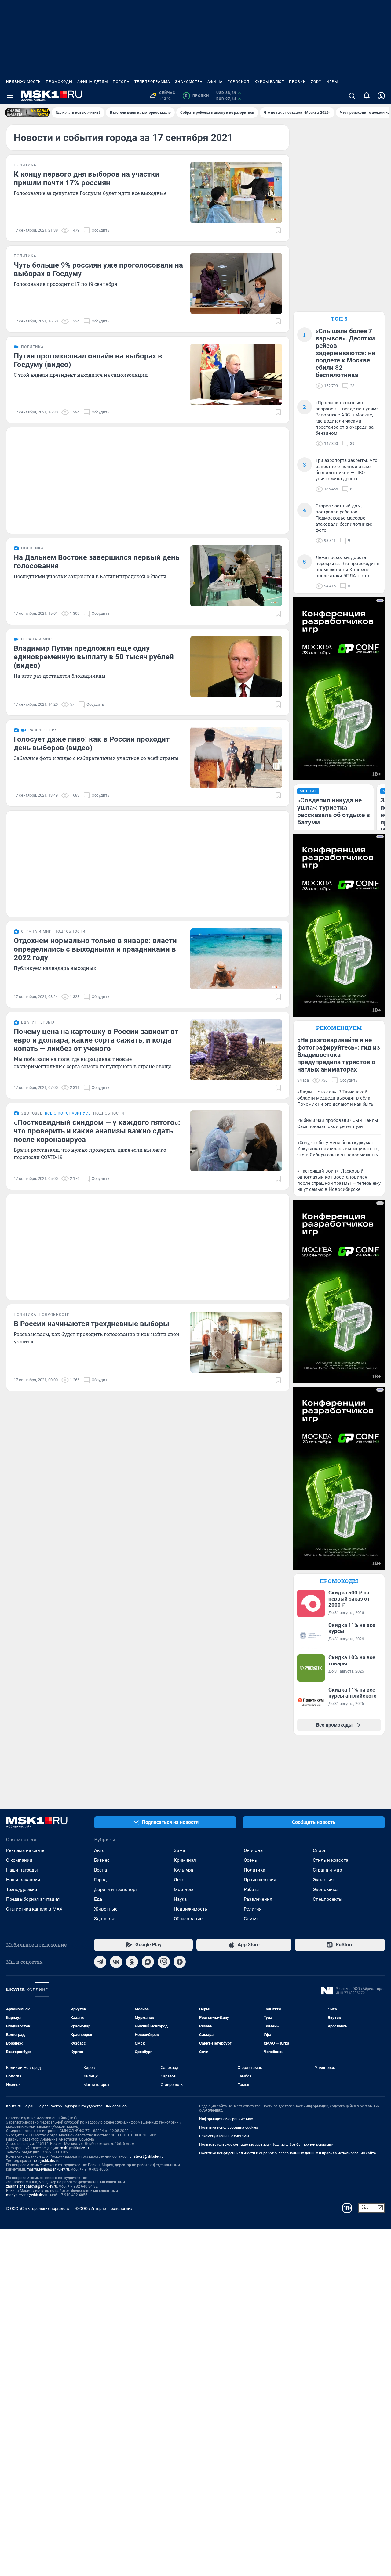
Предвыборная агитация (33, 1899)
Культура (183, 1870)
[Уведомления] (367, 96)
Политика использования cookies (228, 2127)
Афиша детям (93, 82)
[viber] (164, 1962)
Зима (179, 1850)
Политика (254, 1870)
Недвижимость (24, 82)
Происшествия (260, 1880)
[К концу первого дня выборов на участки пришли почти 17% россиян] (236, 193)
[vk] (116, 1962)
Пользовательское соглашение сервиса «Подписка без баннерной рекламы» (266, 2145)
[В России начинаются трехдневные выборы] (236, 1342)
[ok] (132, 1962)
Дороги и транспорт (116, 1890)
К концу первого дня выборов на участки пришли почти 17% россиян (87, 178)
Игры (332, 82)
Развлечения (258, 1899)
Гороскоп (239, 82)
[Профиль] (381, 96)
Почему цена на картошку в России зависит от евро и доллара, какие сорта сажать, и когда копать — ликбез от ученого (96, 1040)
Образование (188, 1919)
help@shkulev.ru (46, 2161)
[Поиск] (352, 96)
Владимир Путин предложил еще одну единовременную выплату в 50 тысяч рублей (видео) (94, 657)
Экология (323, 1880)
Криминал (185, 1860)
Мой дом (184, 1890)
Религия (253, 1909)
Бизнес (102, 1860)
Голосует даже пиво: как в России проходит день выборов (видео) (92, 744)
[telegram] (100, 1962)
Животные (106, 1909)
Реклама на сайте (25, 1850)
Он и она (253, 1850)
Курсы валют (269, 82)
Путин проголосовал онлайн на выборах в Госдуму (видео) (88, 360)
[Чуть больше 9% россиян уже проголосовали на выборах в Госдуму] (236, 283)
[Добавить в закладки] (278, 230)
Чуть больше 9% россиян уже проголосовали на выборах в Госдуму (98, 269)
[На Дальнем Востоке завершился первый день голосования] (236, 576)
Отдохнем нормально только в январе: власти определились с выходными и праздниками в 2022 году (95, 949)
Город (100, 1880)
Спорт (319, 1850)
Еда (98, 1899)
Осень (250, 1860)
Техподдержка (22, 1890)
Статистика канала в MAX (34, 1909)
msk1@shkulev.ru (74, 2148)
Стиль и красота (331, 1860)
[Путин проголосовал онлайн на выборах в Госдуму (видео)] (236, 374)
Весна (100, 1870)
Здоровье (105, 1919)
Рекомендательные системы (224, 2136)
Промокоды (59, 82)
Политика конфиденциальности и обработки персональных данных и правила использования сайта (288, 2153)
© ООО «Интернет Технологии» (104, 2209)
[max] (148, 1962)
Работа (251, 1890)
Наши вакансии (23, 1880)
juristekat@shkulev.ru (146, 2156)
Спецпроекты (328, 1899)
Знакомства (189, 82)
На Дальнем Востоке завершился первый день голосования (97, 562)
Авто (99, 1850)
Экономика (325, 1890)
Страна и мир (327, 1870)
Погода (121, 82)
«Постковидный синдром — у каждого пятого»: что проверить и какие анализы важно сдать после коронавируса (97, 1131)
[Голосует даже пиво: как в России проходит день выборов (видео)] (236, 758)
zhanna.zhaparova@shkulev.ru (32, 2186)
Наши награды (22, 1870)
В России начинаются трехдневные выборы (91, 1324)
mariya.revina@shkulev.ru (48, 2169)
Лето (179, 1880)
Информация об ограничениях (226, 2119)
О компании (19, 1860)
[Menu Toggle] (10, 96)
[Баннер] (27, 113)
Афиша (215, 82)
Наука (180, 1899)
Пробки (298, 82)
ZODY (316, 82)
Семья (251, 1919)
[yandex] (180, 1962)
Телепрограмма (152, 82)
